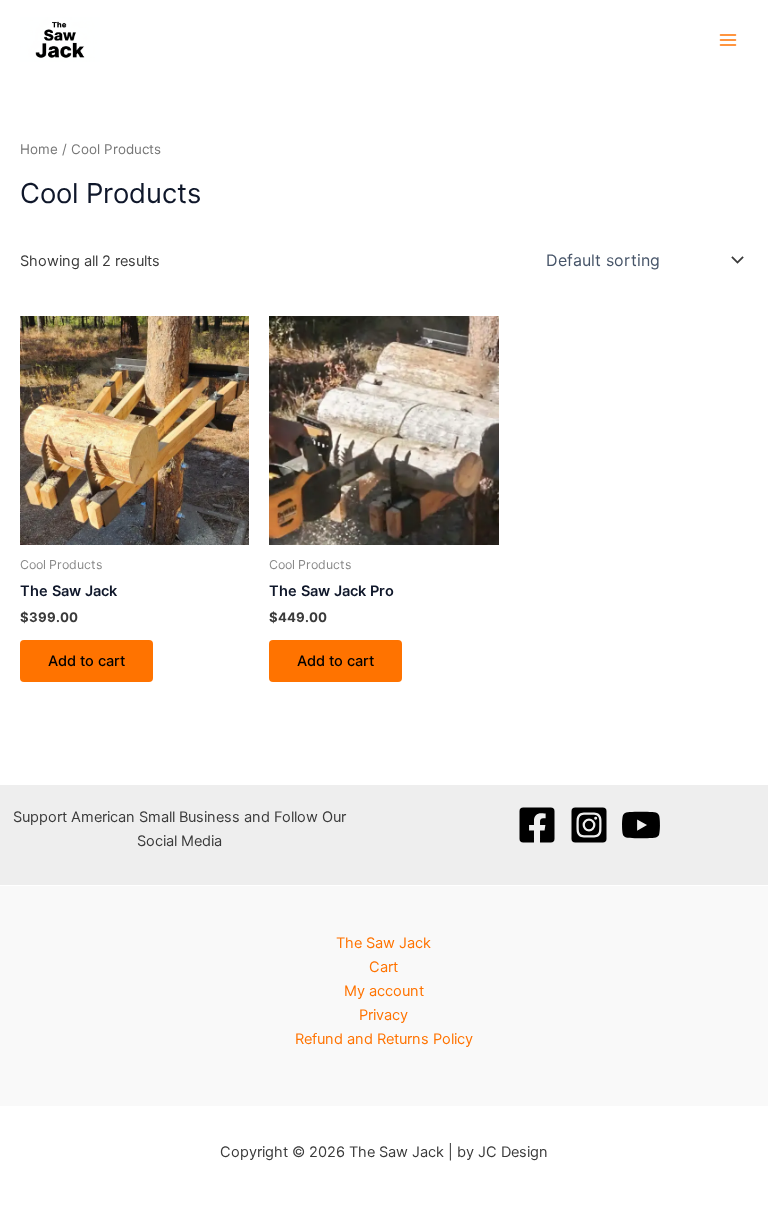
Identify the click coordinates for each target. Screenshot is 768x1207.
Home (39, 149)
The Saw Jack (383, 943)
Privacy (383, 1015)
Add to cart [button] (86, 661)
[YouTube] (641, 825)
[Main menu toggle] (728, 39)
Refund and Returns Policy (384, 1039)
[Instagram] (589, 825)
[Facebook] (537, 825)
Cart (383, 967)
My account (384, 991)
